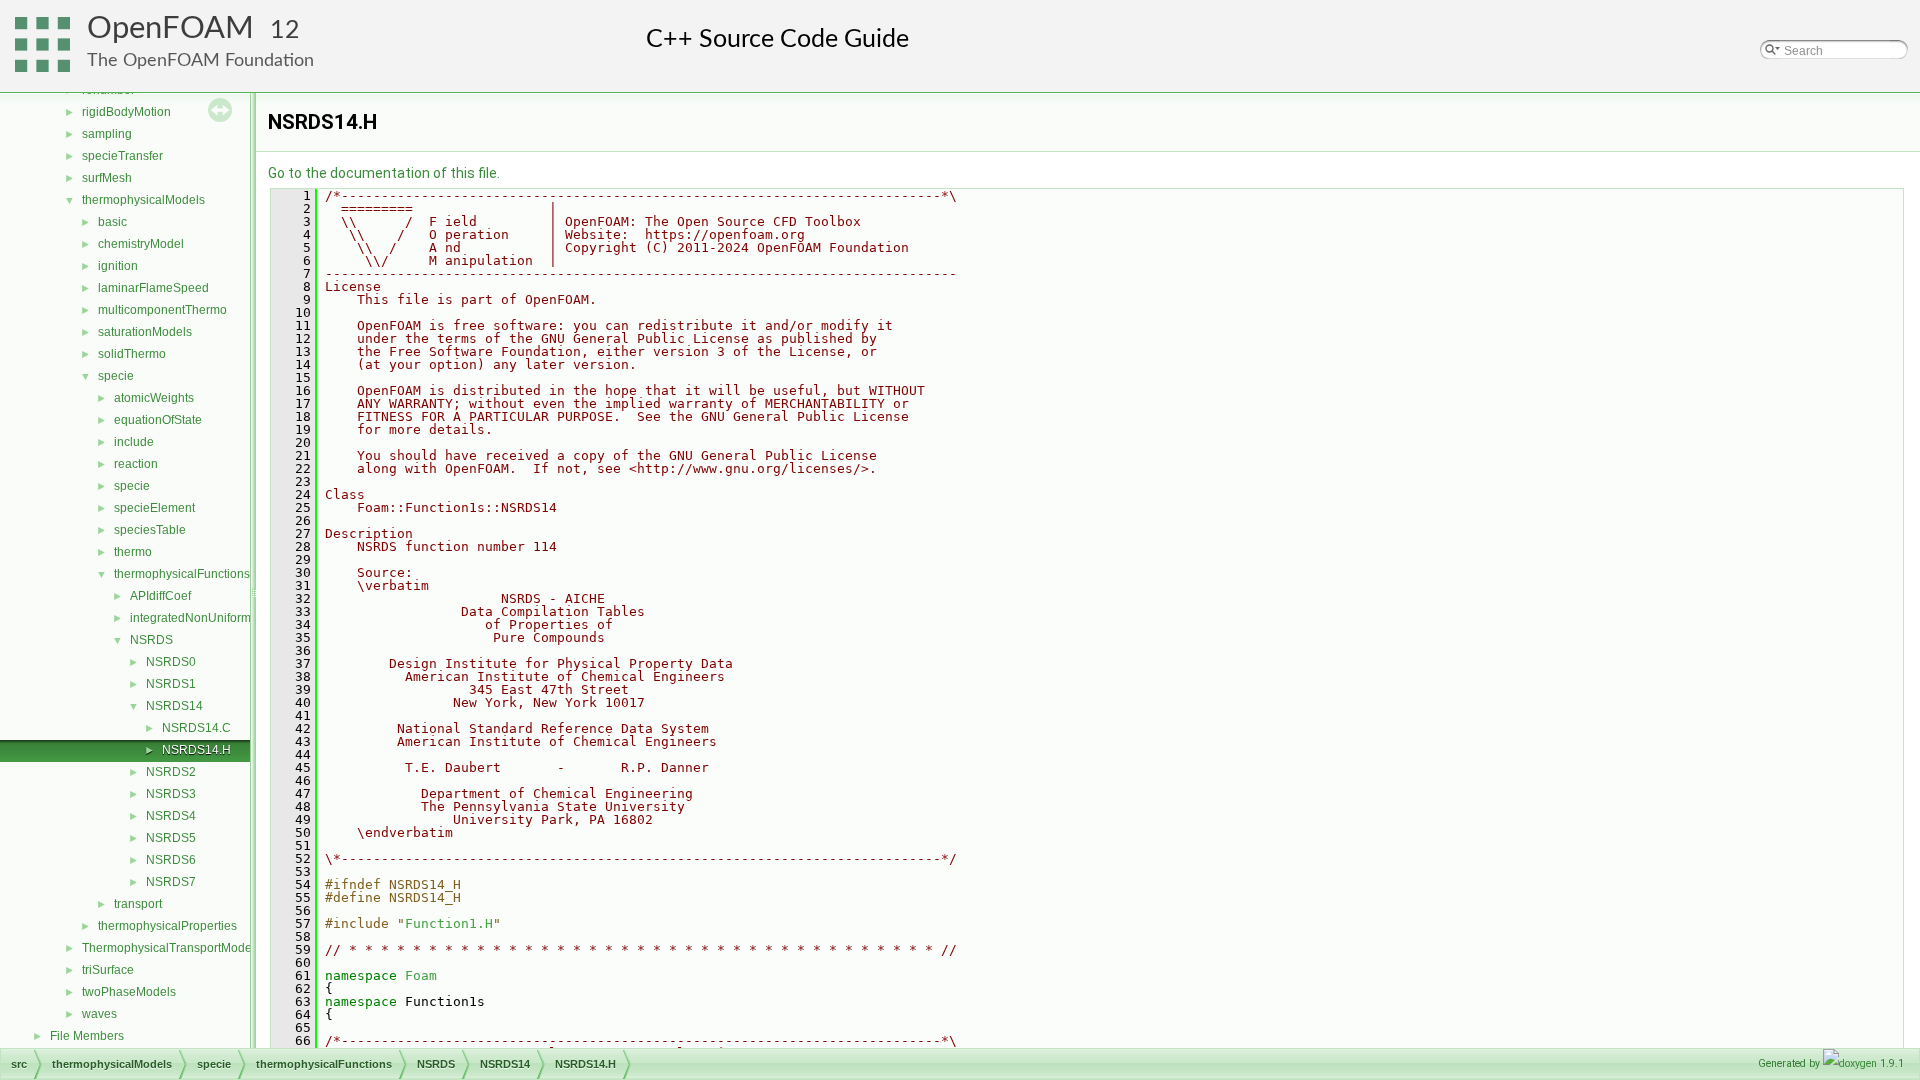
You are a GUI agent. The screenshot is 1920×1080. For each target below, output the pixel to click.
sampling (107, 134)
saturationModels (145, 332)
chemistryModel (141, 244)
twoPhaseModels (129, 992)
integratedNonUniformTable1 (209, 618)
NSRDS (151, 640)
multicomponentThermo (162, 310)
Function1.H (449, 923)
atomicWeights (154, 398)
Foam (421, 975)
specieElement (154, 508)
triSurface (108, 970)
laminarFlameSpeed (153, 288)
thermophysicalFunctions (182, 574)
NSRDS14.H (196, 750)
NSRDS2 (171, 772)
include (134, 442)
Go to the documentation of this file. (384, 173)
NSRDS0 (171, 662)
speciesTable (150, 530)
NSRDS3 (171, 794)
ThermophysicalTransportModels (171, 948)
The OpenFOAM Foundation (200, 60)
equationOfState (158, 420)
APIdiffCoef (160, 596)
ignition (118, 266)
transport (138, 904)
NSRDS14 (174, 706)
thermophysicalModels (143, 200)
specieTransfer (122, 156)
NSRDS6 (171, 860)
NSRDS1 (171, 684)
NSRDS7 (171, 882)
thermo (133, 552)
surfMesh (107, 178)
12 (285, 30)
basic (112, 222)
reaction (136, 464)
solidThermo (132, 354)
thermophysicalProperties (167, 926)
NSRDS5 (171, 838)
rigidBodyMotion (126, 112)
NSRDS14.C (196, 728)
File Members (87, 1036)
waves (99, 1014)
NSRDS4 (171, 816)
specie (116, 376)
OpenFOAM (170, 28)
